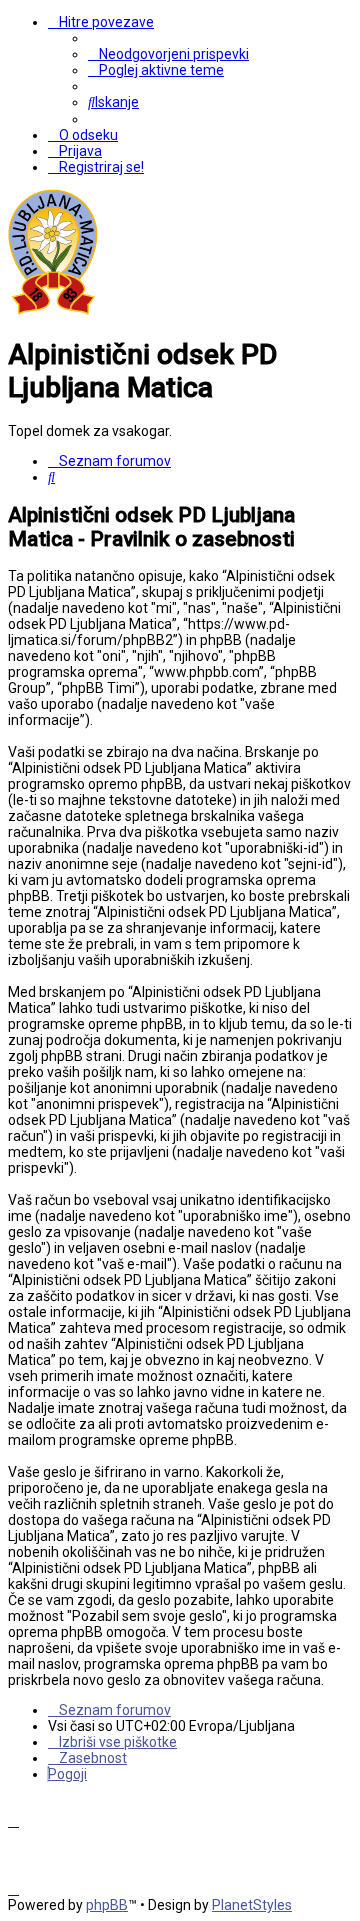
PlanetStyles (252, 1905)
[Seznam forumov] (53, 311)
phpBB (107, 1905)
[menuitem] (168, 54)
